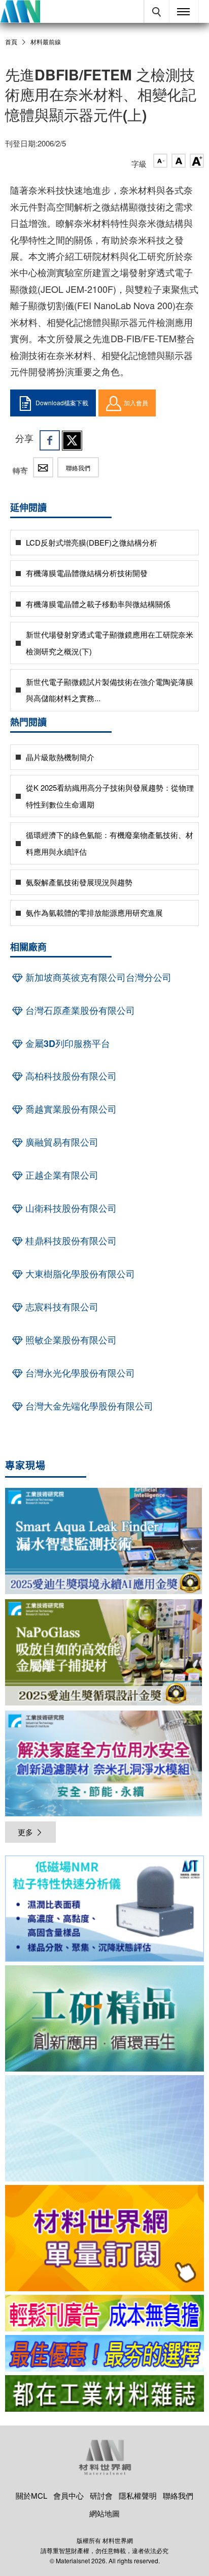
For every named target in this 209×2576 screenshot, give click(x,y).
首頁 (11, 41)
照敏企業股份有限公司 (70, 1340)
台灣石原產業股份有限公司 (79, 1010)
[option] (104, 1910)
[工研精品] (104, 2018)
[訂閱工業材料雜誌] (104, 2393)
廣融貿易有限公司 (61, 1142)
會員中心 (68, 2495)
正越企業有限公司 (61, 1175)
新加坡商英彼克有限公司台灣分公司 (97, 977)
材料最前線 (46, 42)
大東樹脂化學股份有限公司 (79, 1274)
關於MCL (31, 2495)
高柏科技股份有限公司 (70, 1076)
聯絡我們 (78, 468)
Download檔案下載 (62, 402)
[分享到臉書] (50, 440)
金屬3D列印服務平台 (66, 1043)
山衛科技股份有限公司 (70, 1208)
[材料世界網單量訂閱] (104, 2238)
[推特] (72, 440)
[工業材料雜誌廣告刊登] (104, 2353)
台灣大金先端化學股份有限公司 (88, 1406)
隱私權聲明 (138, 2495)
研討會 (101, 2495)
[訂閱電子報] (104, 2128)
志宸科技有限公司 (61, 1307)
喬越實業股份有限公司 (70, 1109)
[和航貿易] (104, 1909)
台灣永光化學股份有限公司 (79, 1373)
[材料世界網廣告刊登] (104, 2313)
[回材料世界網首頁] (20, 11)
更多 (25, 1832)
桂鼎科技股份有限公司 (70, 1241)
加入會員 (136, 402)
